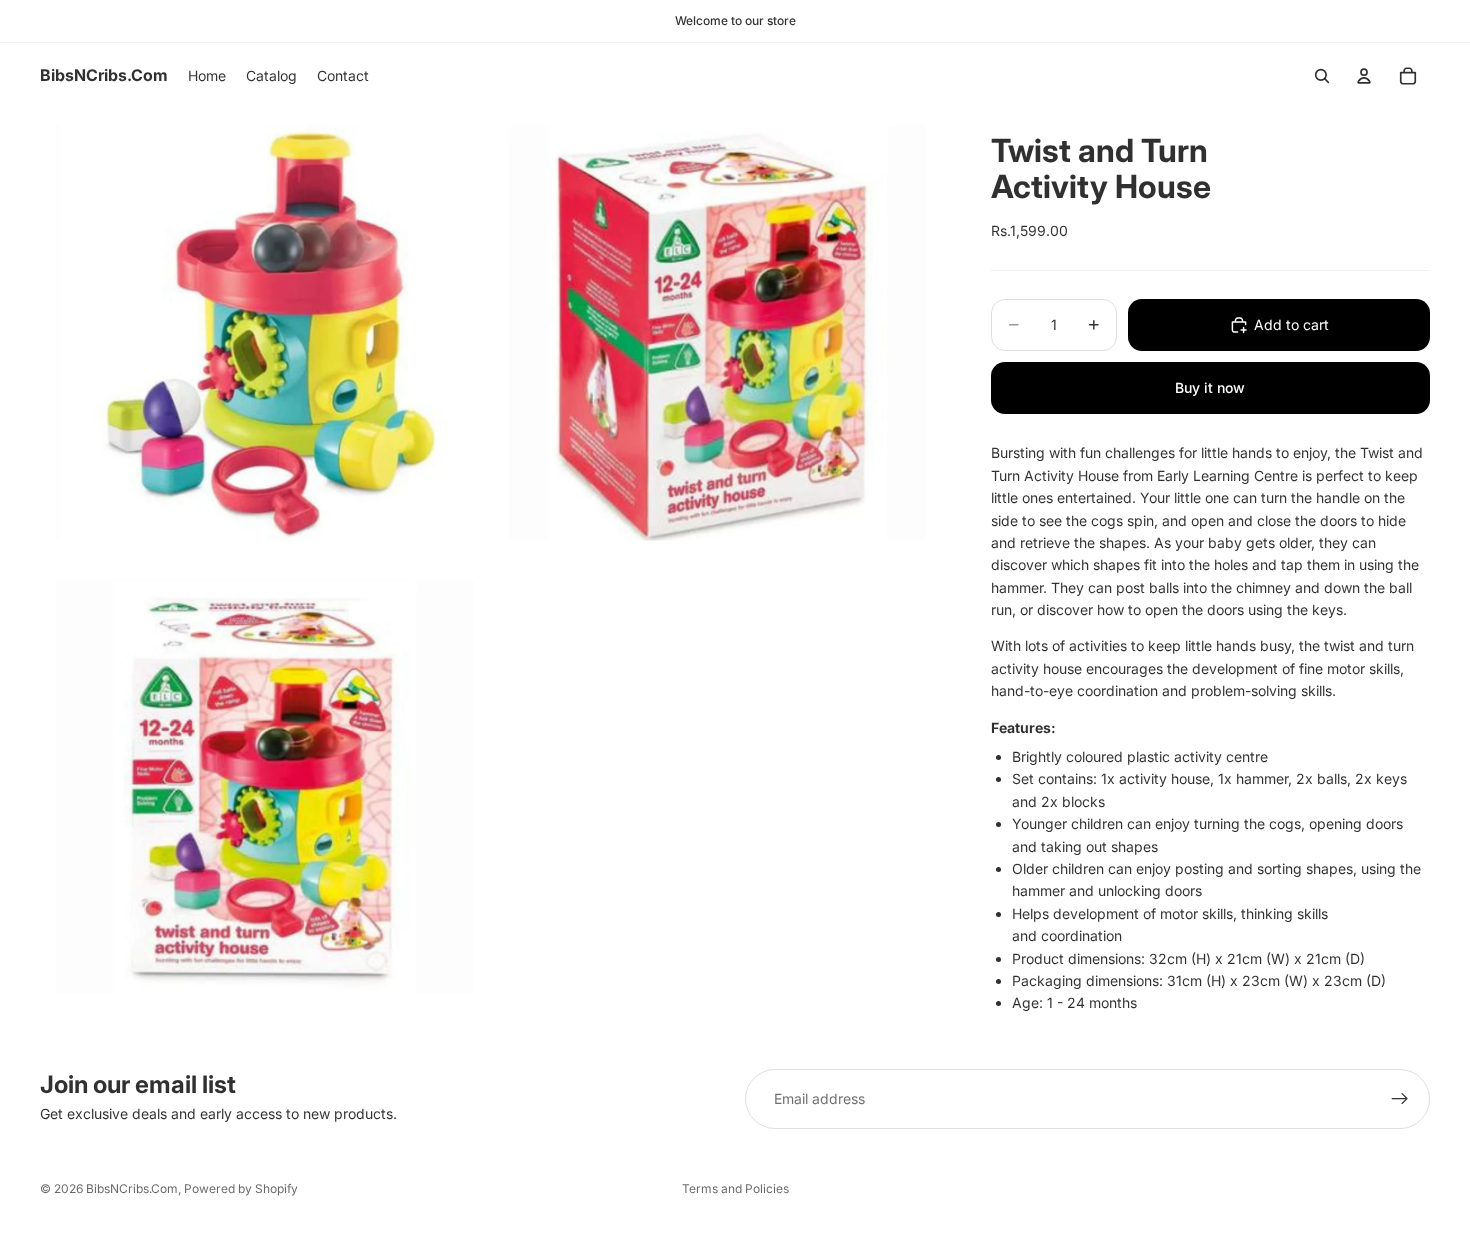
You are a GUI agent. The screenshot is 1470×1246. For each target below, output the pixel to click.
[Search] (1322, 76)
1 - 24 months (1092, 1002)
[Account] (1364, 76)
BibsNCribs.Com (132, 1188)
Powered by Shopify (241, 1188)
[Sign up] (1400, 1099)
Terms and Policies (735, 1188)
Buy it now (1210, 387)
